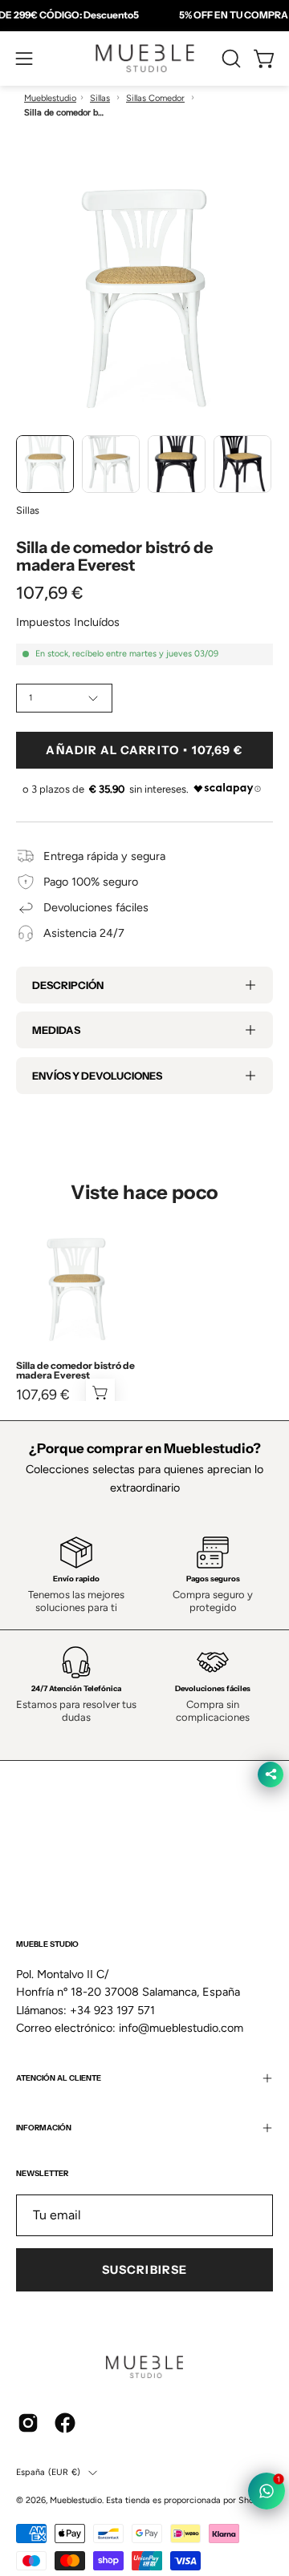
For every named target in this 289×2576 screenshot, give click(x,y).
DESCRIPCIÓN (68, 985)
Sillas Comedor (155, 98)
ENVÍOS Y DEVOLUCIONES (97, 1076)
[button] (230, 59)
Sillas (100, 98)
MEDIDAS (56, 1030)
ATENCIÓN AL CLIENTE (59, 2078)
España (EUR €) (48, 2472)
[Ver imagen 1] (45, 464)
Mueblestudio (50, 98)
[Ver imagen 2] (111, 464)
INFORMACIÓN (44, 2128)
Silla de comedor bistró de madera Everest (75, 1371)
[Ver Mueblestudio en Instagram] (28, 2423)
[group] (144, 15)
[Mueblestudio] (145, 59)
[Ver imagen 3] (177, 464)
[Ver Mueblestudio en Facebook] (65, 2423)
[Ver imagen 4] (242, 464)
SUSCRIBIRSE (144, 2270)
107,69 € (43, 1395)
